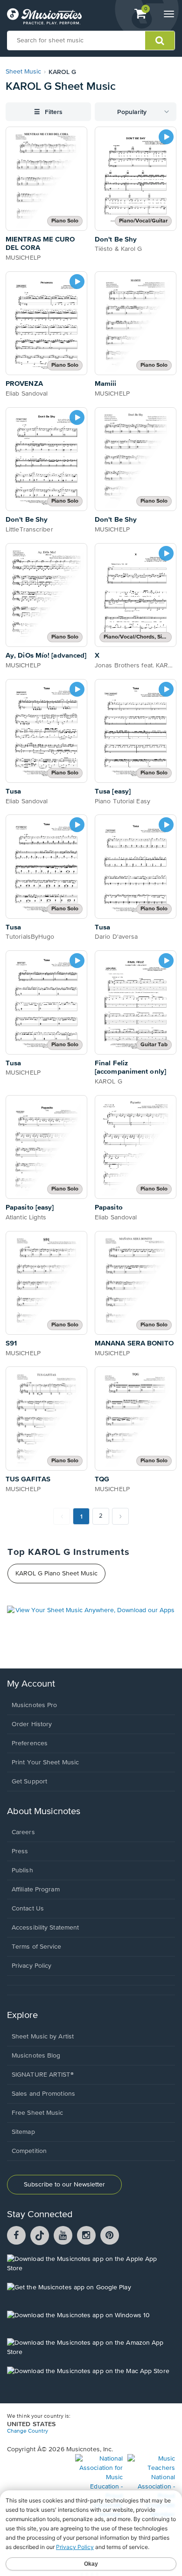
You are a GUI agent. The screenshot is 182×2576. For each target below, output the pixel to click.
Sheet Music (23, 72)
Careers (23, 1832)
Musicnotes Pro (34, 1705)
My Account (31, 1684)
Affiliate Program (36, 1890)
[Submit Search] (160, 40)
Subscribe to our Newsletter (64, 2185)
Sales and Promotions (43, 2094)
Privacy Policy (31, 1966)
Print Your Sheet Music (45, 1762)
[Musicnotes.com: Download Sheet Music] (44, 16)
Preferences (30, 1743)
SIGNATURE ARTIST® (43, 2075)
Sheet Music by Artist (43, 2037)
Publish (22, 1870)
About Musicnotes (44, 1812)
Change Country (28, 2431)
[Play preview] (166, 137)
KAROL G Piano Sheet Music (56, 1574)
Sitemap (23, 2132)
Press (20, 1851)
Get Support (29, 1782)
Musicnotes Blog (36, 2056)
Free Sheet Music (38, 2113)
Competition (29, 2151)
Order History (32, 1724)
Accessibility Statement (45, 1928)
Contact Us (28, 1909)
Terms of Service (37, 1947)
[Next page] (120, 1516)
